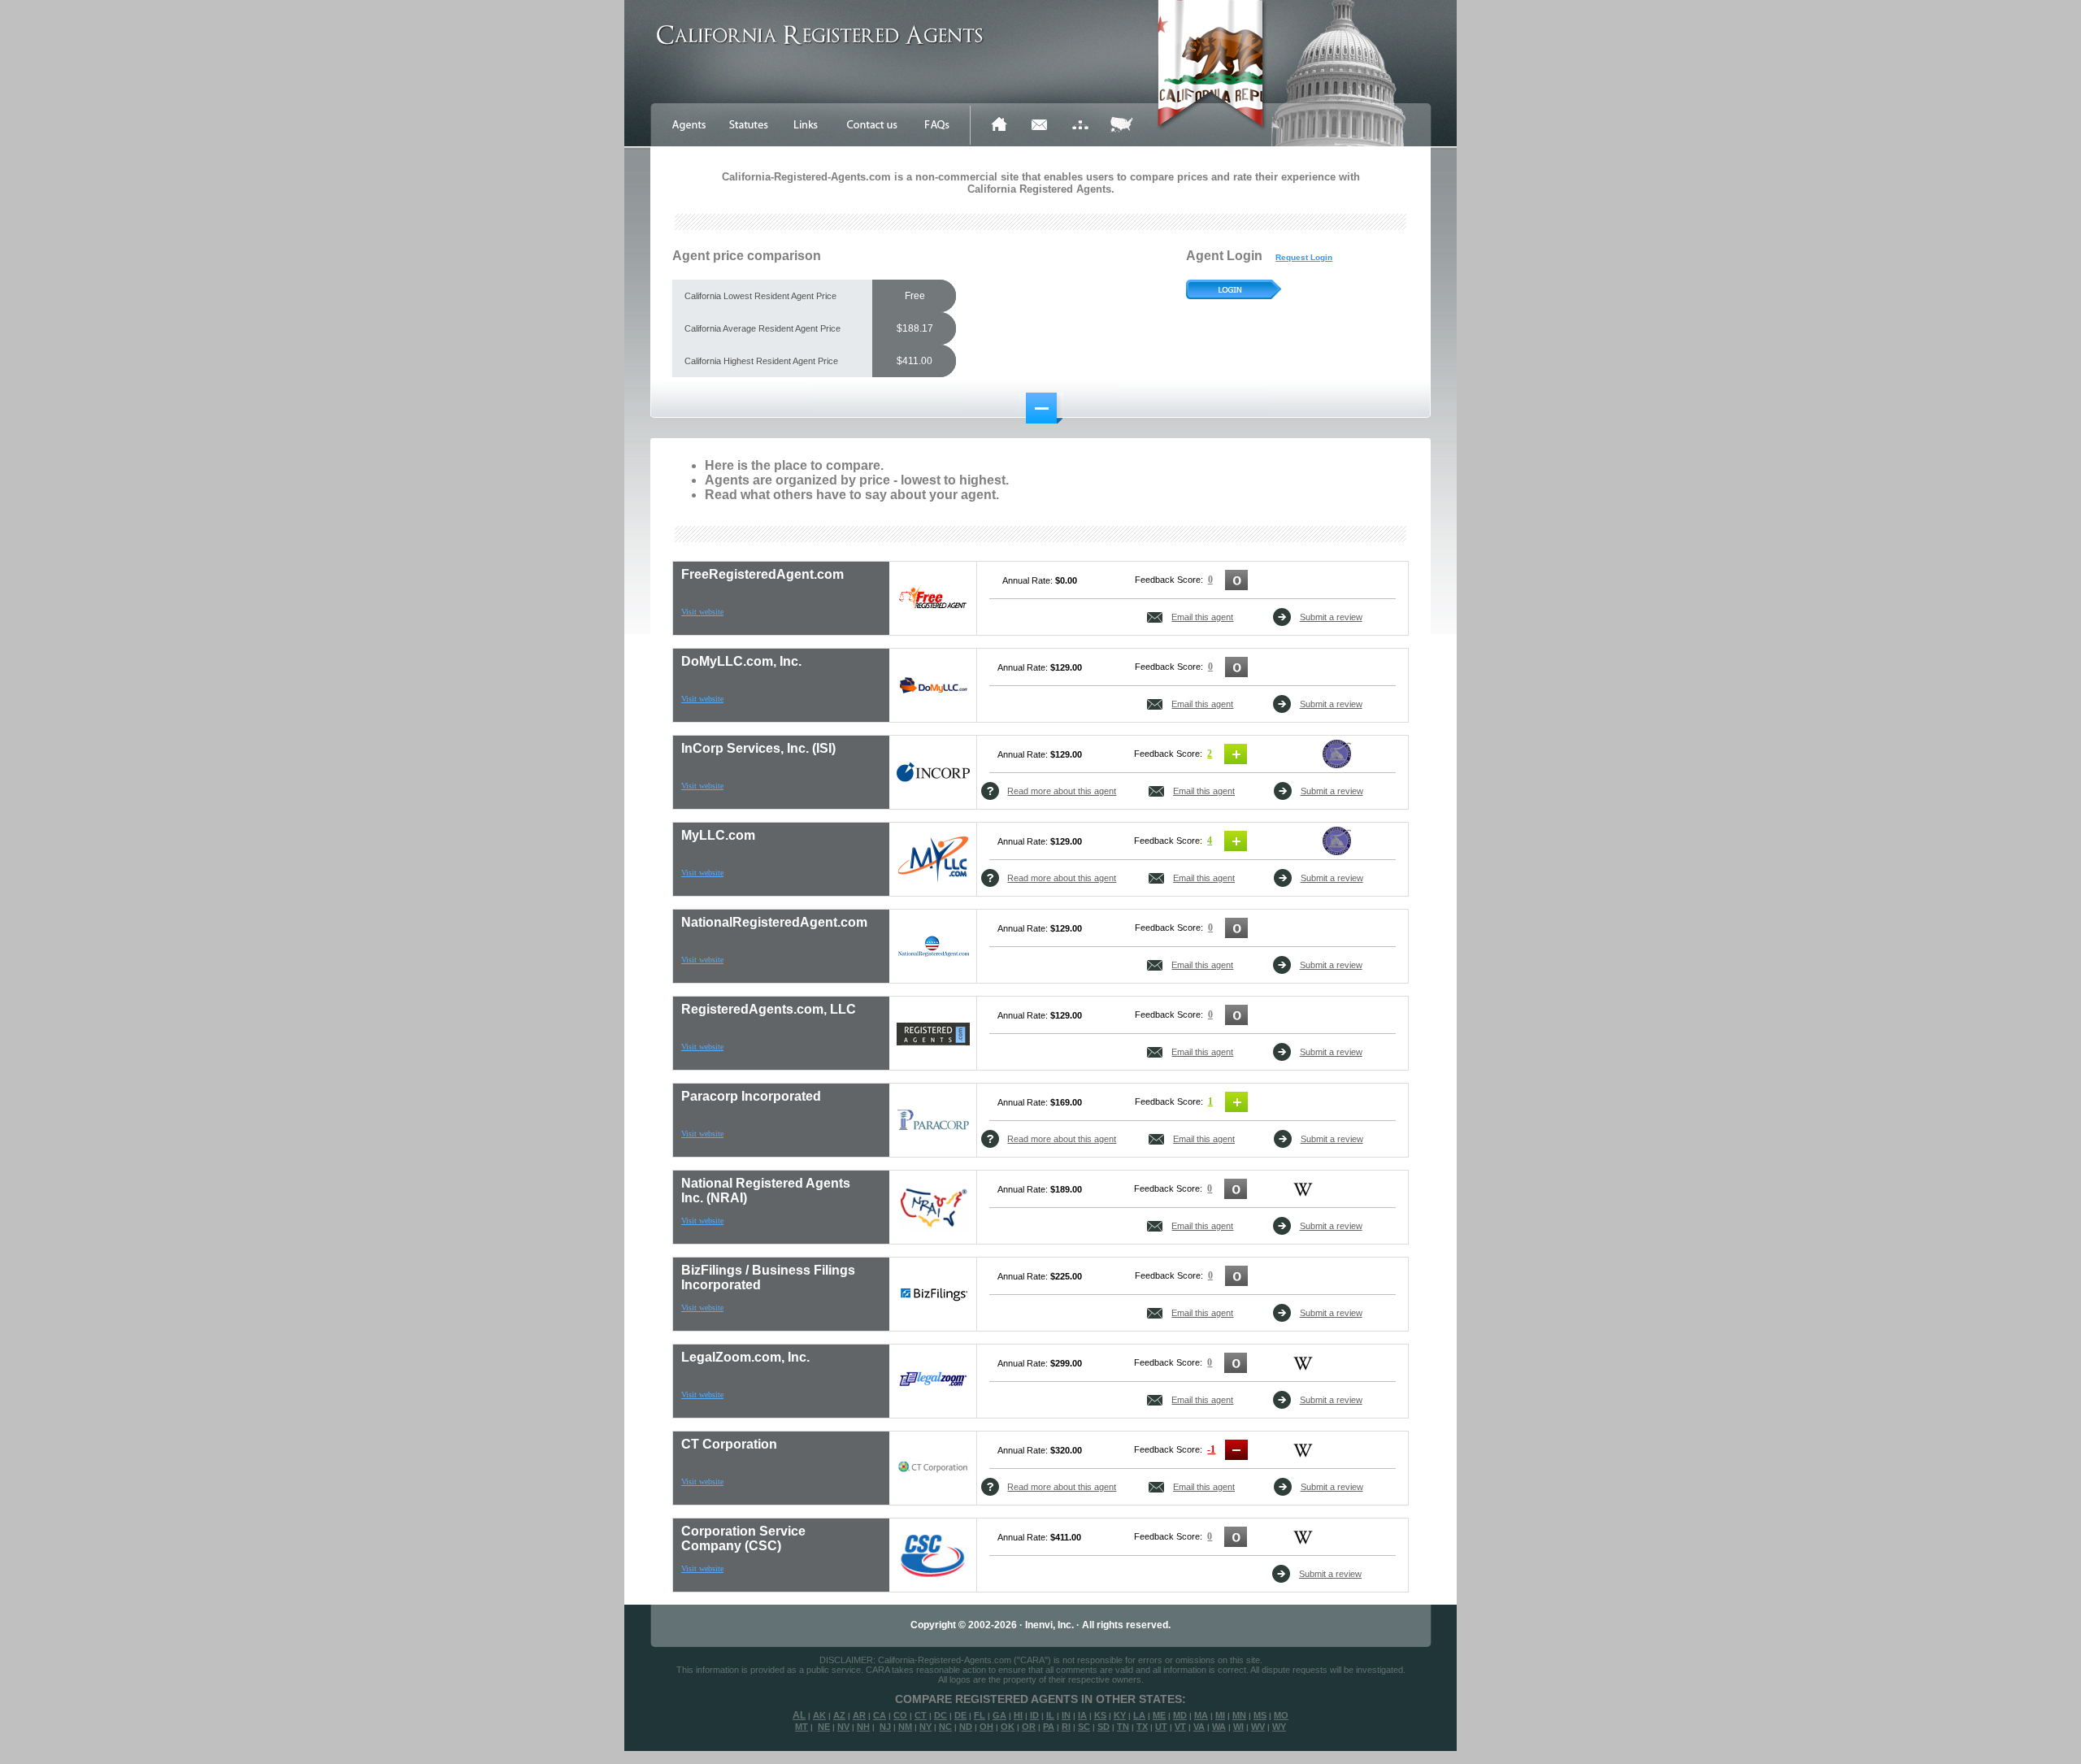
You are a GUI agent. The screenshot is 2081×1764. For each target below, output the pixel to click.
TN (1123, 1727)
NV (843, 1727)
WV (1258, 1727)
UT (1161, 1727)
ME (1159, 1715)
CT (921, 1715)
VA (1199, 1727)
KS (1100, 1715)
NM (905, 1727)
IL (1050, 1715)
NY (925, 1727)
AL (799, 1715)
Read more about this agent (1062, 791)
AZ (839, 1715)
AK (819, 1715)
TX (1142, 1727)
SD (1103, 1727)
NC (945, 1727)
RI (1066, 1727)
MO (1281, 1715)
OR (1029, 1727)
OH (986, 1727)
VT (1180, 1727)
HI (1018, 1715)
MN (1239, 1715)
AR (859, 1715)
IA (1082, 1715)
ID (1034, 1715)
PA (1049, 1727)
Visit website (702, 612)
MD (1180, 1715)
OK (1008, 1727)
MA (1201, 1715)
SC (1084, 1727)
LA (1139, 1715)
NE (824, 1727)
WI (1238, 1727)
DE (960, 1715)
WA (1219, 1727)
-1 (1211, 1449)
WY (1279, 1727)
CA (880, 1715)
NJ (885, 1727)
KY (1120, 1715)
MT (802, 1727)
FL (980, 1715)
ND (966, 1727)
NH (863, 1727)
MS (1260, 1715)
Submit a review (1331, 617)
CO (900, 1715)
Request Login (1304, 257)
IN (1066, 1715)
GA (999, 1715)
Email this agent (1202, 617)
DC (941, 1715)
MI (1220, 1715)
